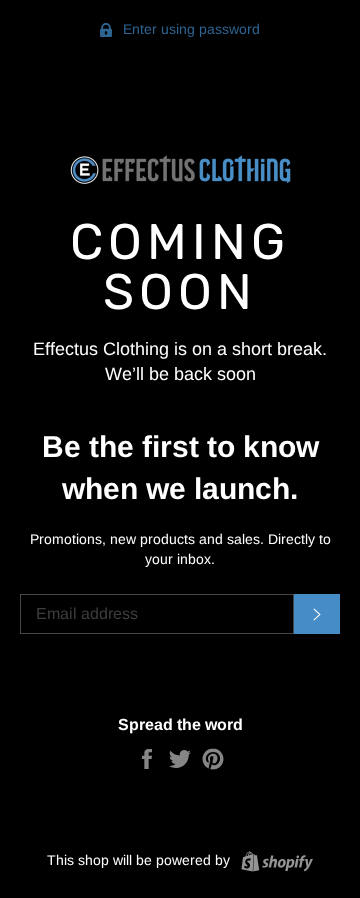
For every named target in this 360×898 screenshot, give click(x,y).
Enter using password (189, 29)
